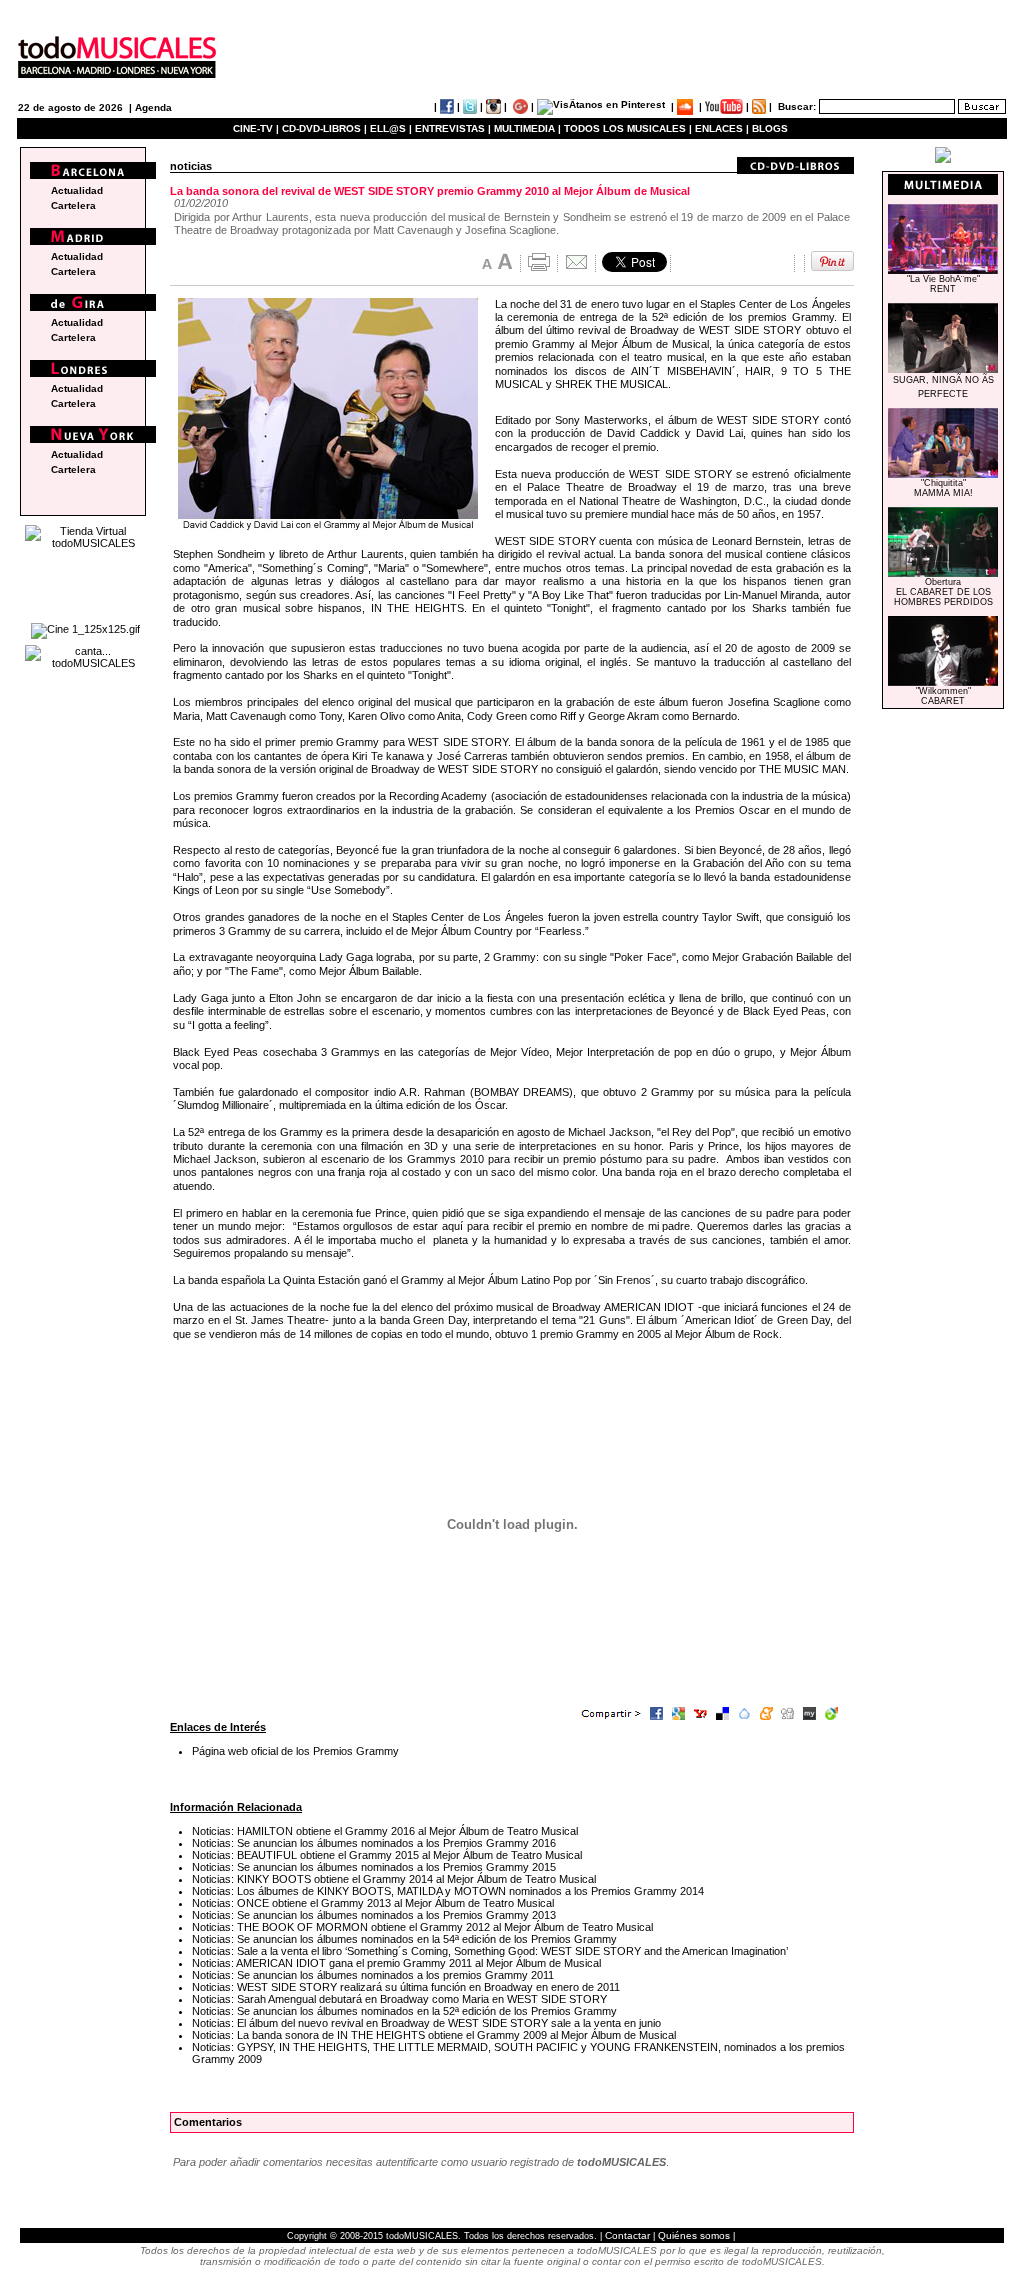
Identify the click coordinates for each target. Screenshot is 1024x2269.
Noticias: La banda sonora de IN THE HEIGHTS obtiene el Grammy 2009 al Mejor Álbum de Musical (434, 2035)
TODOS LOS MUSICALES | (628, 128)
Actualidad (77, 190)
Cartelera (73, 205)
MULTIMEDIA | (527, 128)
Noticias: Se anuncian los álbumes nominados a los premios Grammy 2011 (373, 1975)
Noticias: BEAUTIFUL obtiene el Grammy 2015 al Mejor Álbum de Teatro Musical (387, 1855)
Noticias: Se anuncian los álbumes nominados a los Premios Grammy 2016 (374, 1843)
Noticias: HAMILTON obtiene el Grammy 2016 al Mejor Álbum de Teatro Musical (385, 1831)
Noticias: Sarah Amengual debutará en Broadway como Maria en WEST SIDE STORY (399, 1999)
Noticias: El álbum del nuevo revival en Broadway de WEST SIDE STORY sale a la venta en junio (426, 2023)
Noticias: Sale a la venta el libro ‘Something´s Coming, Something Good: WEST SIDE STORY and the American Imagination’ (490, 1951)
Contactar (627, 2235)
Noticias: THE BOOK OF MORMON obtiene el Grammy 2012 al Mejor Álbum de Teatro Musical (422, 1927)
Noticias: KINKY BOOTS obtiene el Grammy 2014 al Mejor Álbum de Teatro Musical (394, 1879)
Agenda (153, 107)
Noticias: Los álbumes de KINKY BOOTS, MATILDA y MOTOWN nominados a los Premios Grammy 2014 (448, 1891)
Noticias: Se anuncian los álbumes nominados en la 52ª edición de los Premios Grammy (404, 2011)
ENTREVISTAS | (453, 128)
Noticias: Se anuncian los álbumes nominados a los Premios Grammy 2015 (374, 1867)
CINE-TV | (257, 128)
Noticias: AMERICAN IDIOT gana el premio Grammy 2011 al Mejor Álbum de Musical (396, 1963)
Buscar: (797, 106)
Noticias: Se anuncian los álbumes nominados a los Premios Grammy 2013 (374, 1915)
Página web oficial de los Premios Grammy (295, 1751)
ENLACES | (722, 128)
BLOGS (770, 128)
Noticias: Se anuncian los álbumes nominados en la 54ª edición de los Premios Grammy (404, 1939)
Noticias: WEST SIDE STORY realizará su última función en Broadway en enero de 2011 (406, 1987)
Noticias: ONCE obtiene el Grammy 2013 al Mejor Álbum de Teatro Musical (373, 1903)
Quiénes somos (694, 2235)
